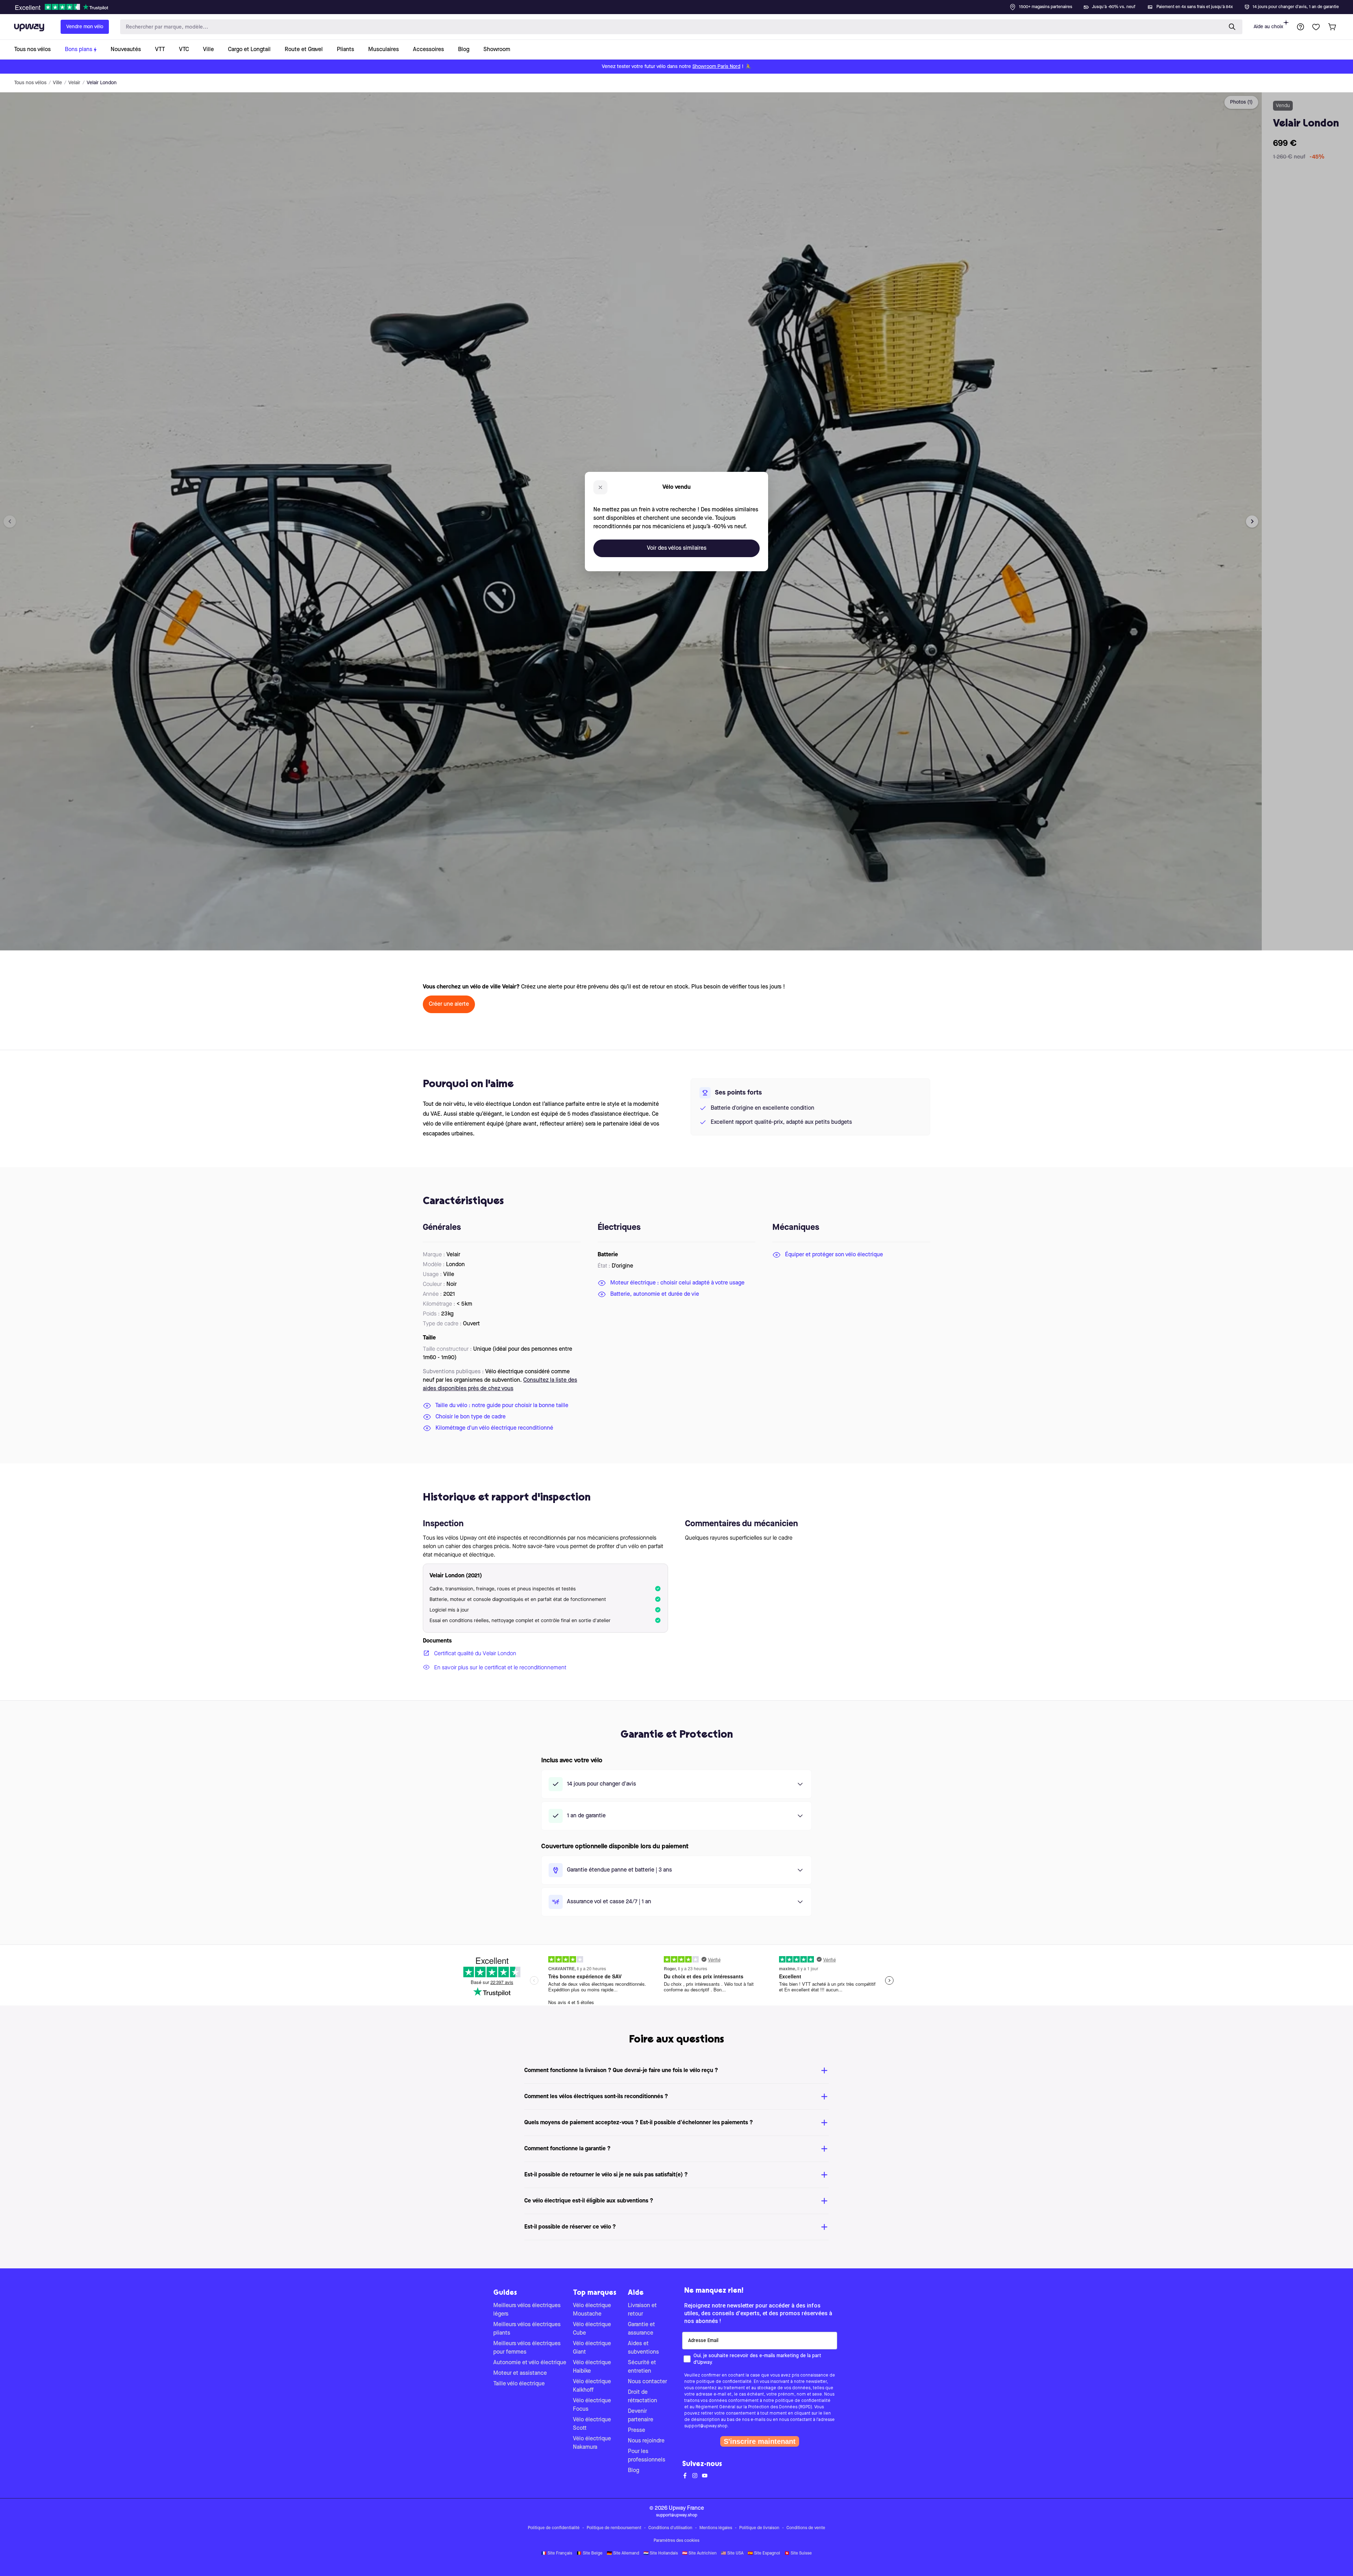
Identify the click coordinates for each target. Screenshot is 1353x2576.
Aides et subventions (643, 2348)
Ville (57, 83)
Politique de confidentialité (554, 2528)
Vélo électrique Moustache (592, 2310)
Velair (74, 83)
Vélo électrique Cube (592, 2329)
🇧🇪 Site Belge (589, 2553)
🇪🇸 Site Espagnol (764, 2553)
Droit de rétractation (642, 2397)
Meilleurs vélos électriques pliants (527, 2329)
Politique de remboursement (614, 2528)
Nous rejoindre (646, 2441)
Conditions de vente (806, 2528)
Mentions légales (716, 2528)
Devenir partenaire (641, 2416)
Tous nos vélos (30, 83)
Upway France (686, 2508)
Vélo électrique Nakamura (592, 2443)
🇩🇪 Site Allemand (623, 2553)
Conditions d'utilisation (670, 2528)
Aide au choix (1268, 27)
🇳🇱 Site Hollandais (661, 2553)
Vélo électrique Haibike (592, 2367)
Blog (634, 2471)
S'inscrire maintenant (760, 2441)
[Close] (682, 5)
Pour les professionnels (647, 2456)
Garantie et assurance (641, 2329)
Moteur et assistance (520, 2373)
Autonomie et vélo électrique (530, 2363)
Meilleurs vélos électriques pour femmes (527, 2348)
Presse (637, 2430)
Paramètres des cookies (676, 2541)
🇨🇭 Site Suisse (798, 2553)
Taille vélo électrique (519, 2384)
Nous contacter (647, 2382)
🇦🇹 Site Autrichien (699, 2553)
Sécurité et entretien (642, 2367)
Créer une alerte (449, 1004)
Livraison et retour (642, 2310)
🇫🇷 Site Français (557, 2553)
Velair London (102, 83)
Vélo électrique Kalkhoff (592, 2386)
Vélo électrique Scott (592, 2424)
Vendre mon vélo (85, 27)
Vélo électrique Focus (592, 2405)
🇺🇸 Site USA (732, 2553)
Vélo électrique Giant (592, 2348)
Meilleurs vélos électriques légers (527, 2310)
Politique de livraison (759, 2528)
